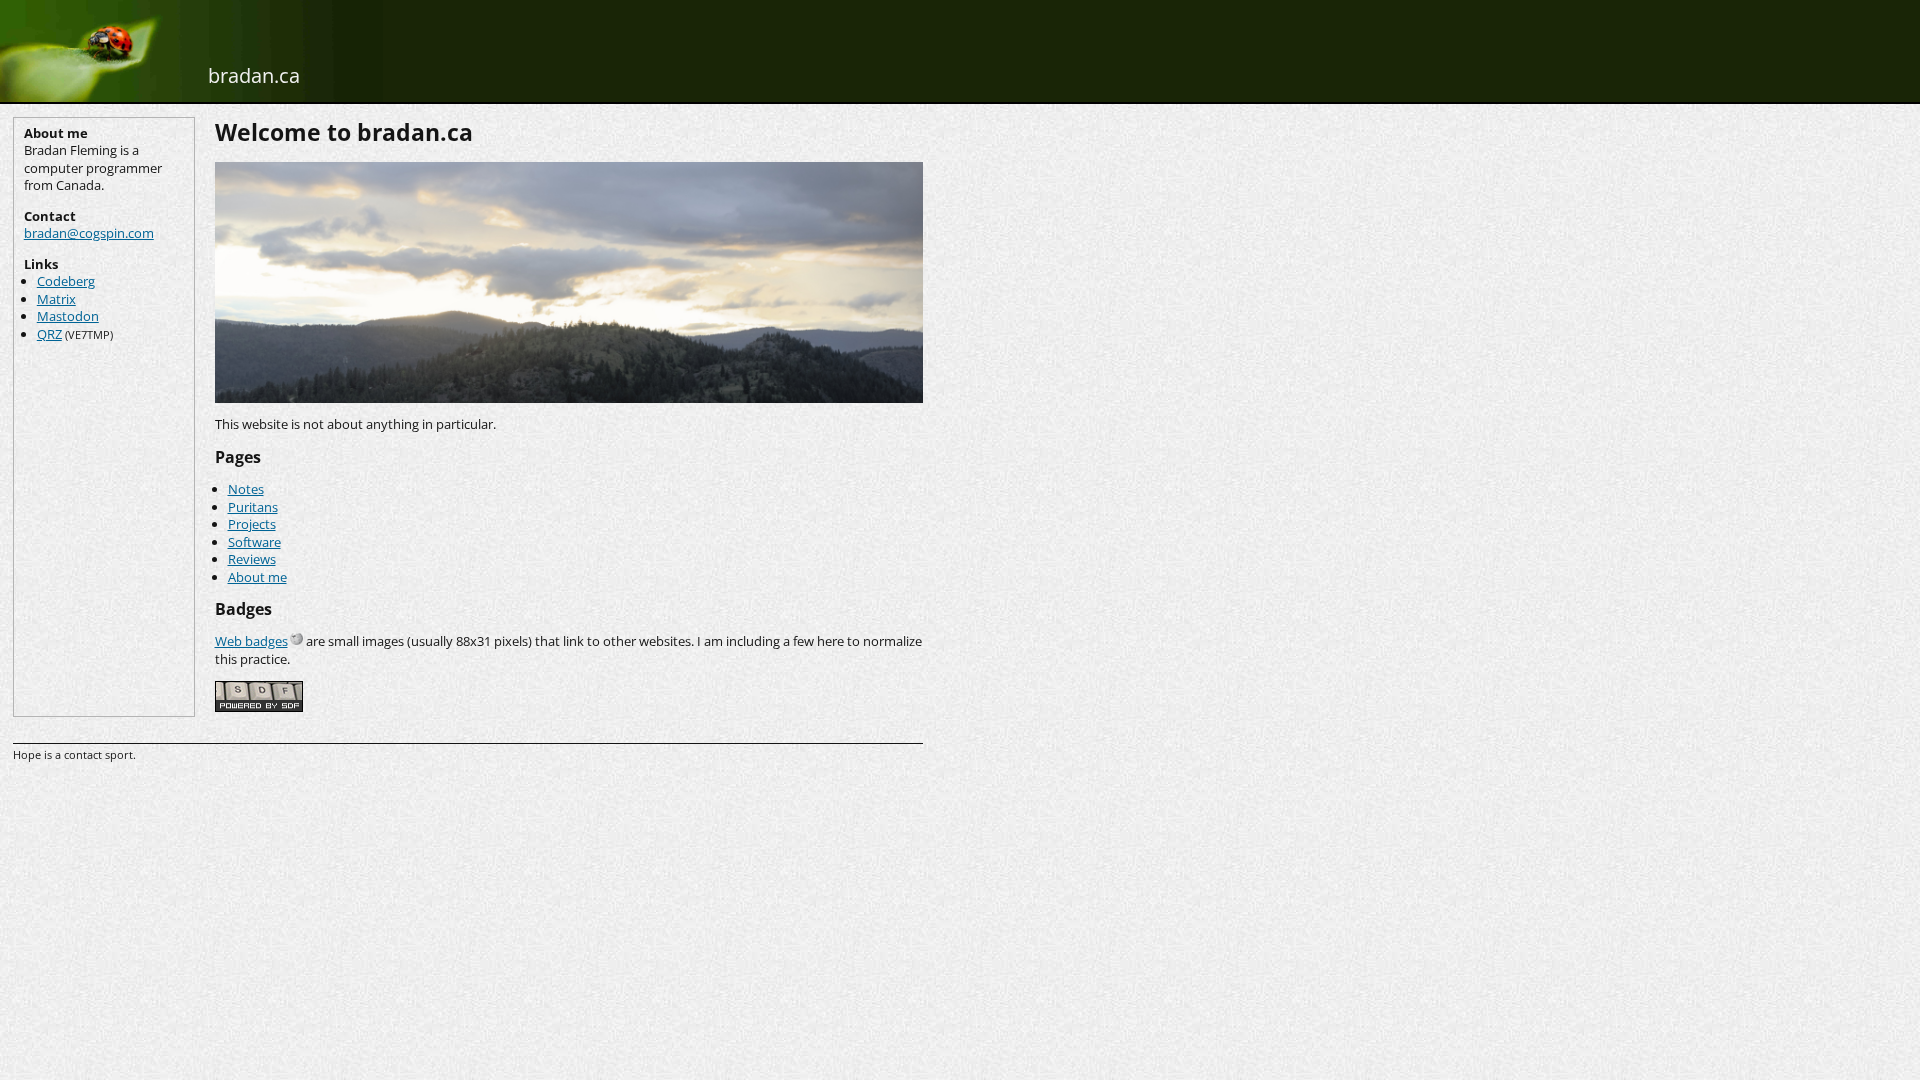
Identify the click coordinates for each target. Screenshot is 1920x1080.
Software (254, 542)
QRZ (49, 334)
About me (257, 577)
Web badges (251, 641)
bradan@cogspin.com (89, 233)
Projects (252, 524)
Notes (246, 489)
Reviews (252, 559)
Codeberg (66, 281)
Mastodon (68, 316)
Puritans (253, 507)
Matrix (56, 299)
